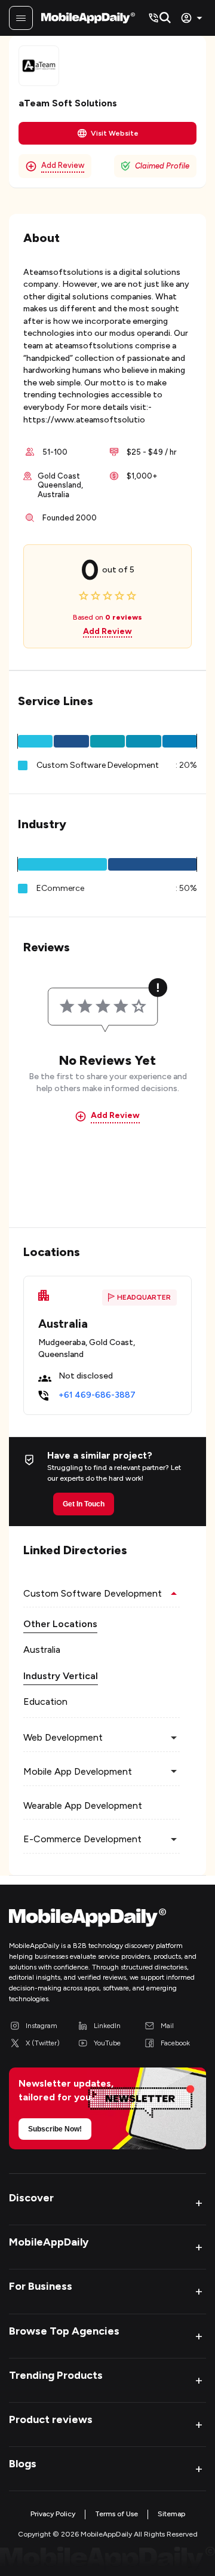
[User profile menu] (193, 18)
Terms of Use (116, 2514)
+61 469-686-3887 (97, 1395)
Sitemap (171, 2514)
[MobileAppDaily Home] (88, 18)
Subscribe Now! (55, 2129)
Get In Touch (84, 1504)
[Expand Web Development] (174, 1738)
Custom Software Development (98, 765)
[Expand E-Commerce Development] (174, 1839)
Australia (42, 1650)
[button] (35, 741)
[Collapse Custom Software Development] (174, 1594)
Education (45, 1701)
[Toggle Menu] (21, 18)
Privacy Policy (53, 2514)
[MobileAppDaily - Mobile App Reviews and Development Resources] (107, 1920)
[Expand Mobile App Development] (174, 1772)
